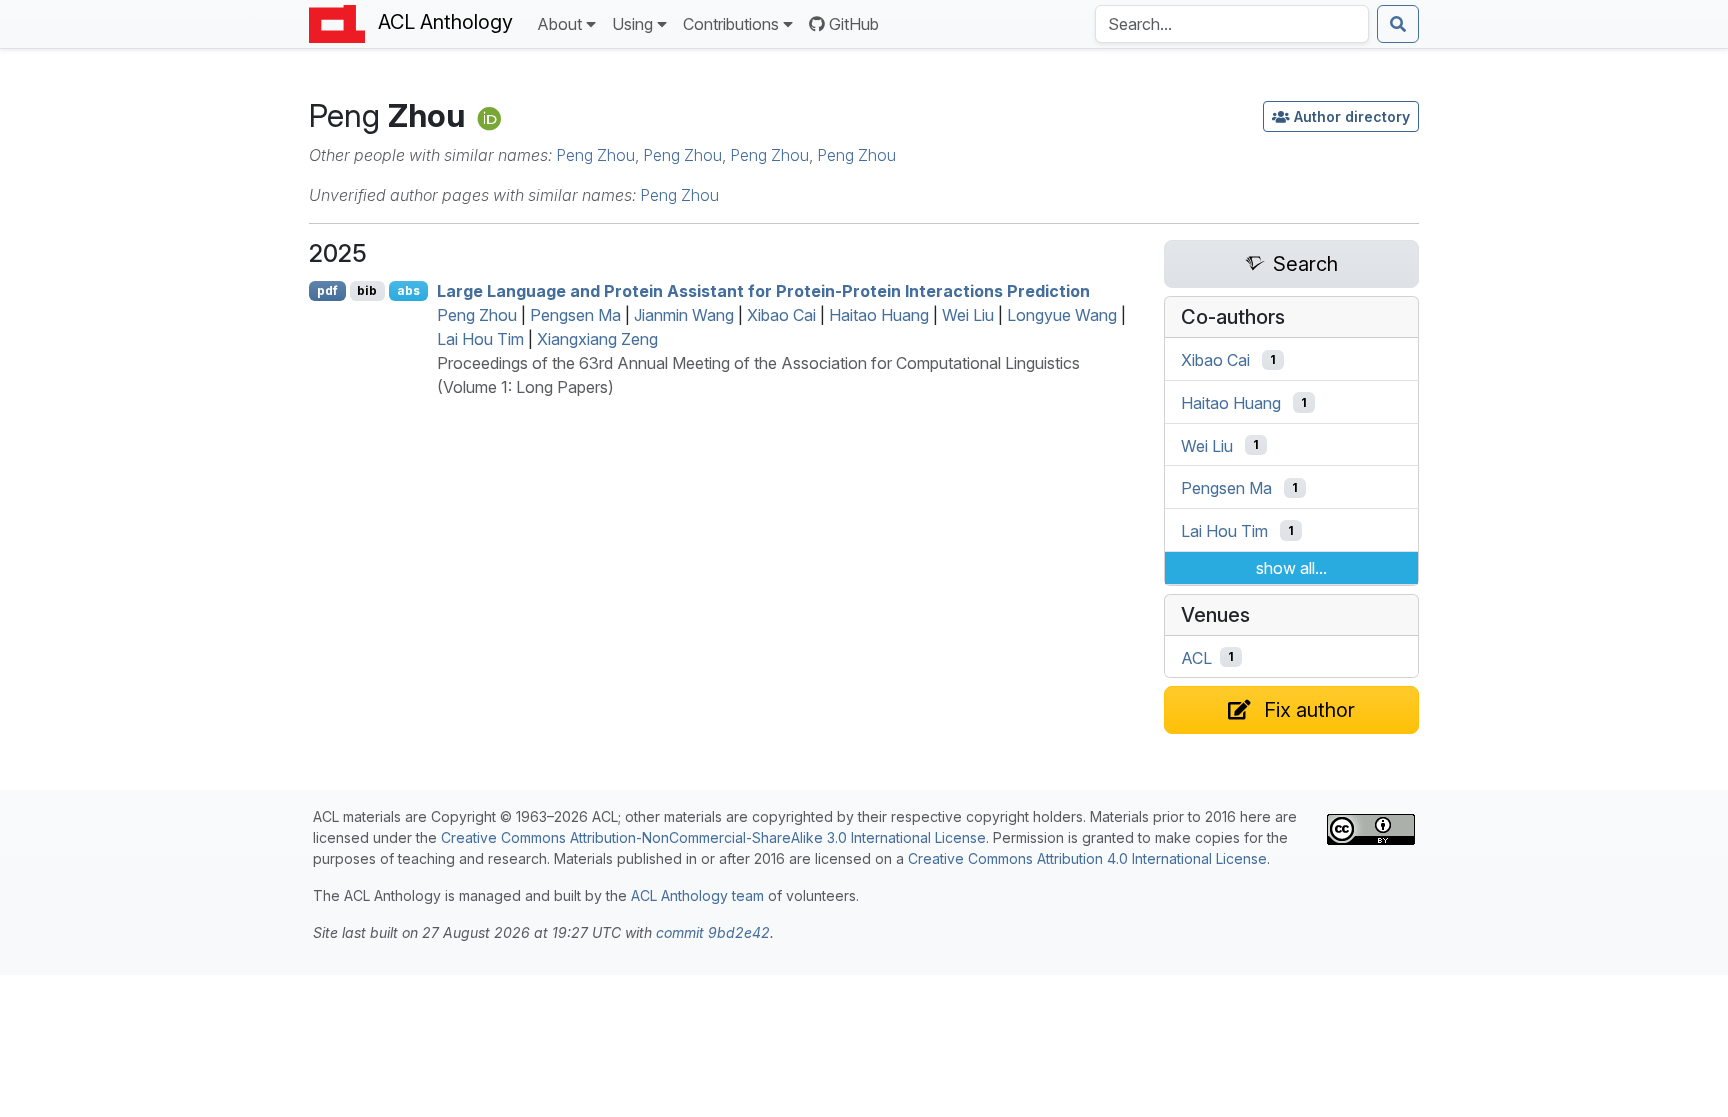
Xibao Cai (781, 315)
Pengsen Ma (575, 315)
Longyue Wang (1062, 315)
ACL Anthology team (697, 895)
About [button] (559, 24)
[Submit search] (1398, 24)
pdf (327, 290)
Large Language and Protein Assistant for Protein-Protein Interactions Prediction (763, 291)
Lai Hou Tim (480, 339)
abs (408, 290)
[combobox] (1232, 24)
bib (367, 290)
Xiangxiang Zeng (597, 339)
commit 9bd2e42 (713, 932)
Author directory (1352, 116)
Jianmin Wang (684, 315)
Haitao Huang (879, 315)
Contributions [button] (731, 24)
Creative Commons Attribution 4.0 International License (1087, 858)
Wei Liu (968, 315)
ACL (1196, 657)
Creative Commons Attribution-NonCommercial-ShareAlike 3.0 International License (713, 837)
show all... (1291, 568)
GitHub (854, 24)
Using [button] (632, 24)
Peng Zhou (595, 155)
